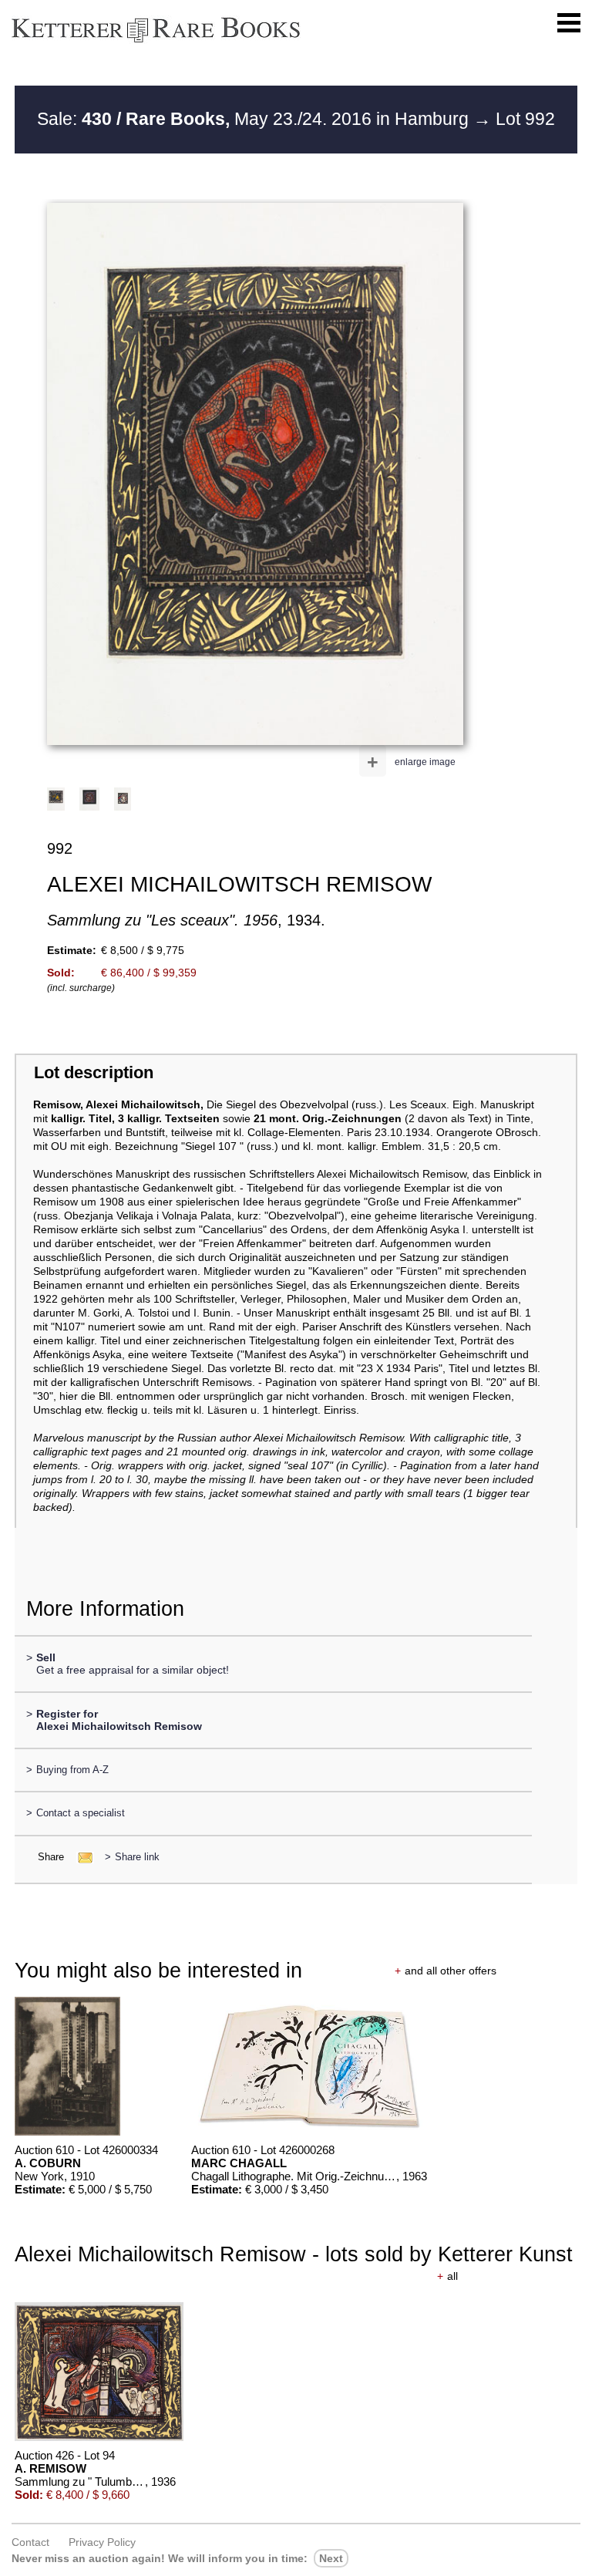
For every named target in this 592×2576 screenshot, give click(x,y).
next (331, 2558)
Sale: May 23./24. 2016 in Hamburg (255, 119)
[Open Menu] (569, 23)
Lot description (94, 1072)
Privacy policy (102, 2542)
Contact (30, 2542)
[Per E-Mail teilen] (81, 1857)
